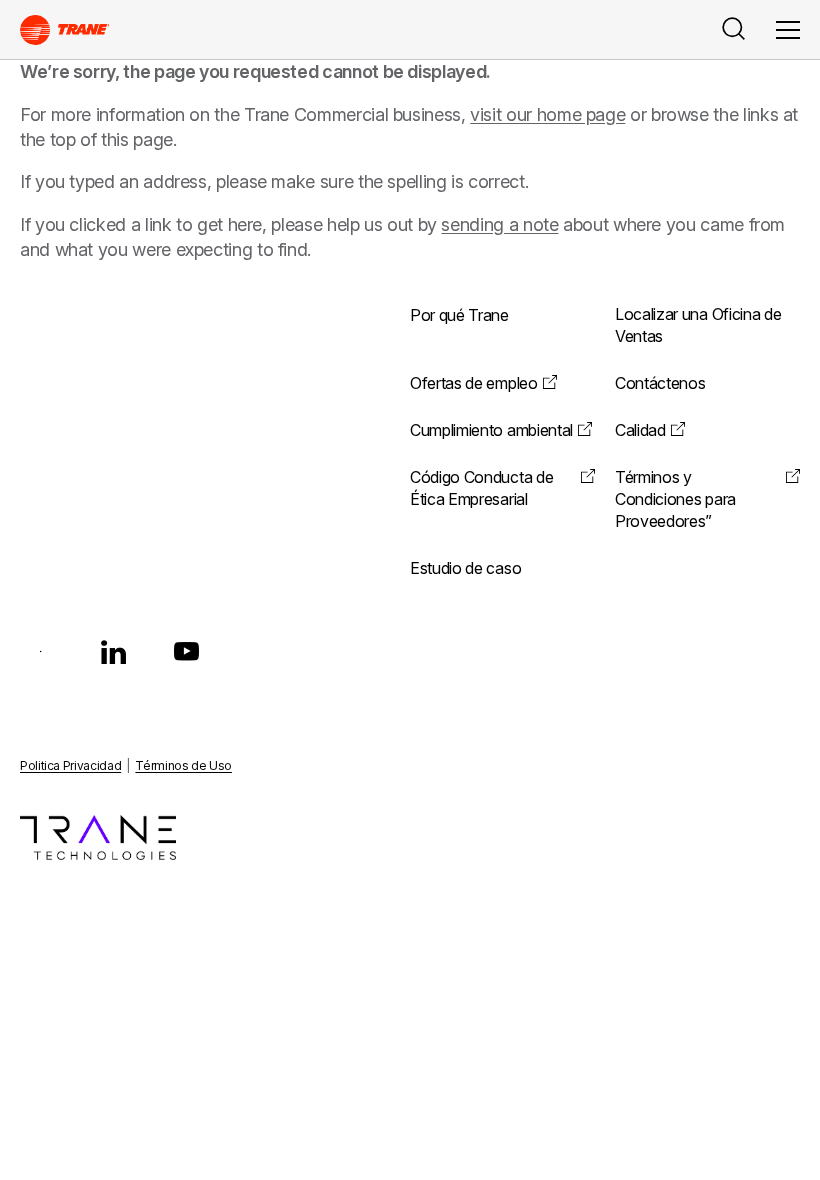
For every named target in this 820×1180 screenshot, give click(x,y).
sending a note (499, 224)
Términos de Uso (183, 765)
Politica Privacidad (70, 765)
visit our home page (547, 114)
